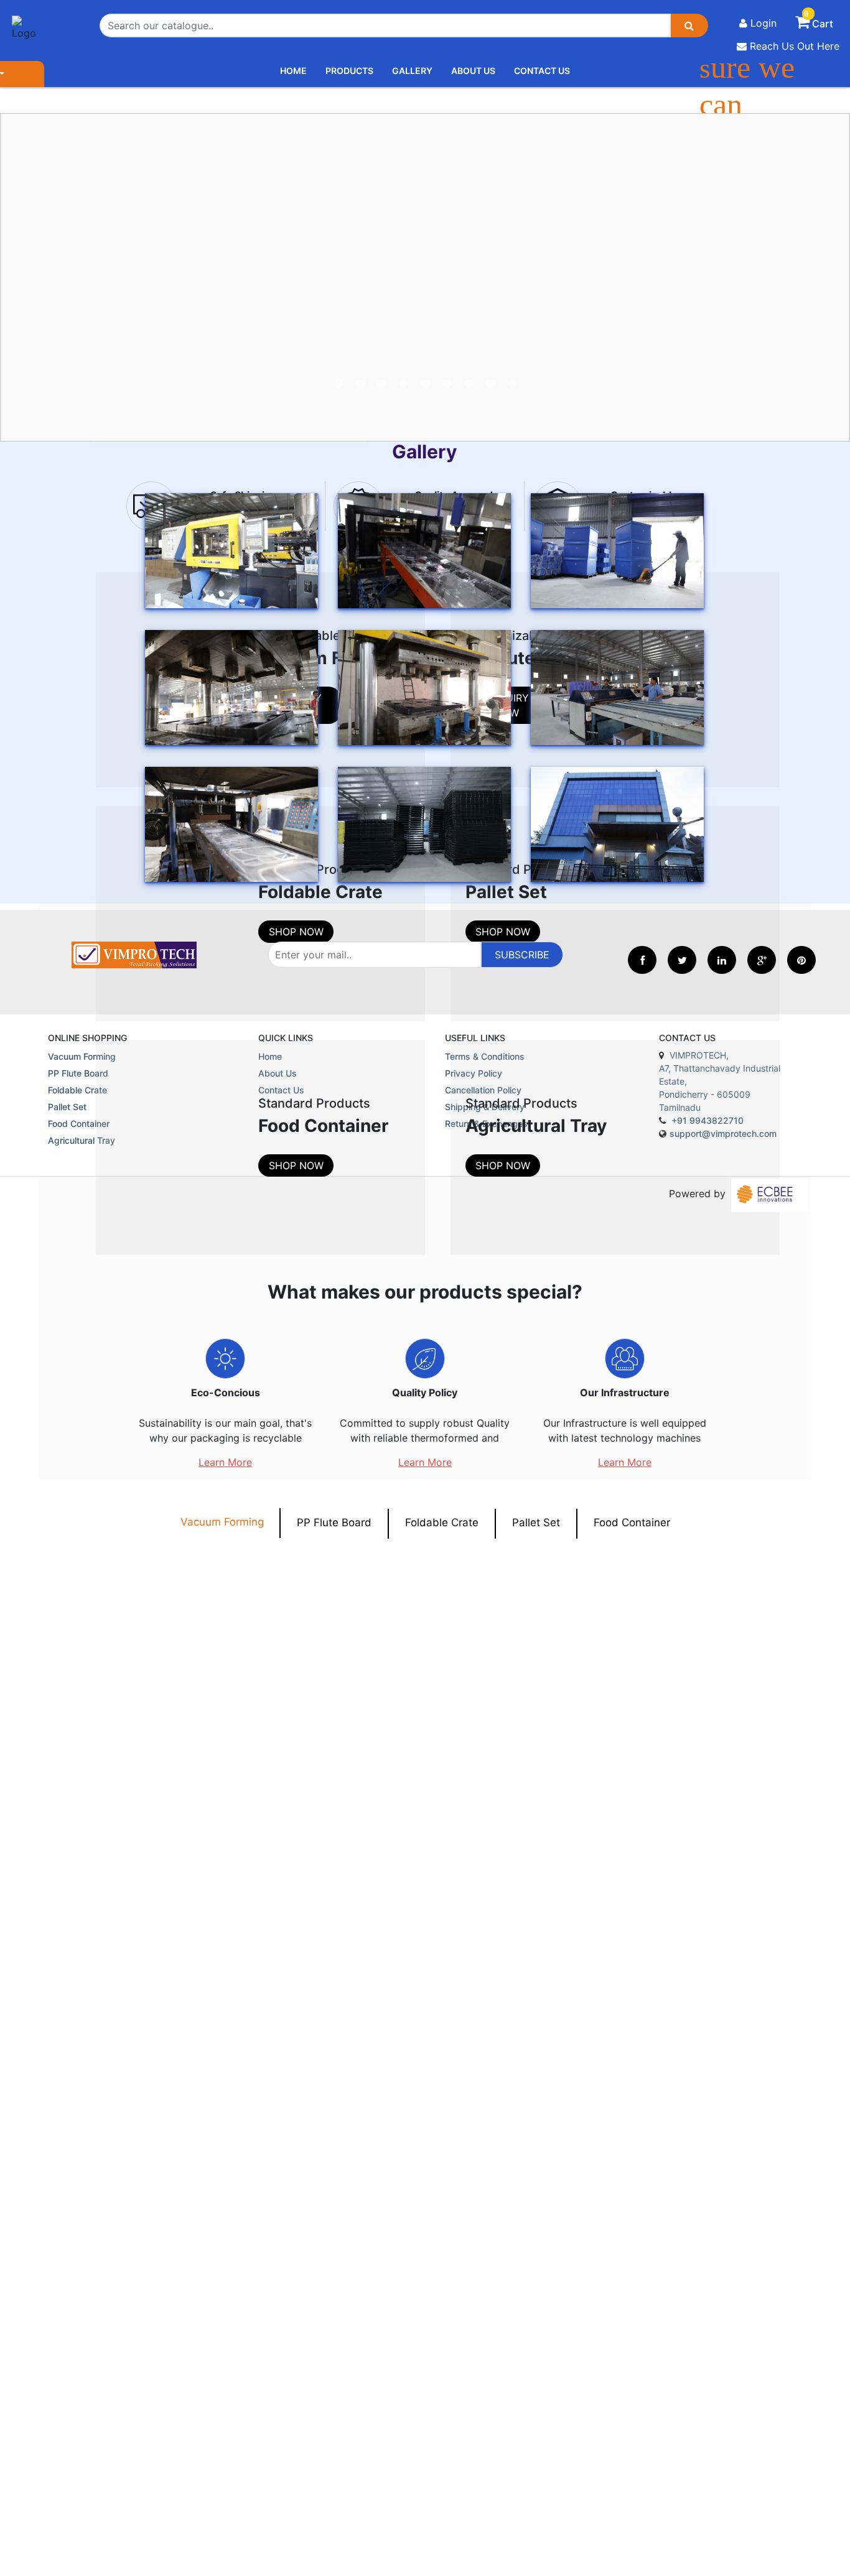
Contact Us (542, 71)
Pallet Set (536, 1522)
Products (349, 71)
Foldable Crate (442, 1522)
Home (293, 71)
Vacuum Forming (222, 1522)
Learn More (225, 1462)
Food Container (632, 1522)
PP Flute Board (334, 1522)
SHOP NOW (296, 932)
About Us (473, 71)
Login (762, 23)
